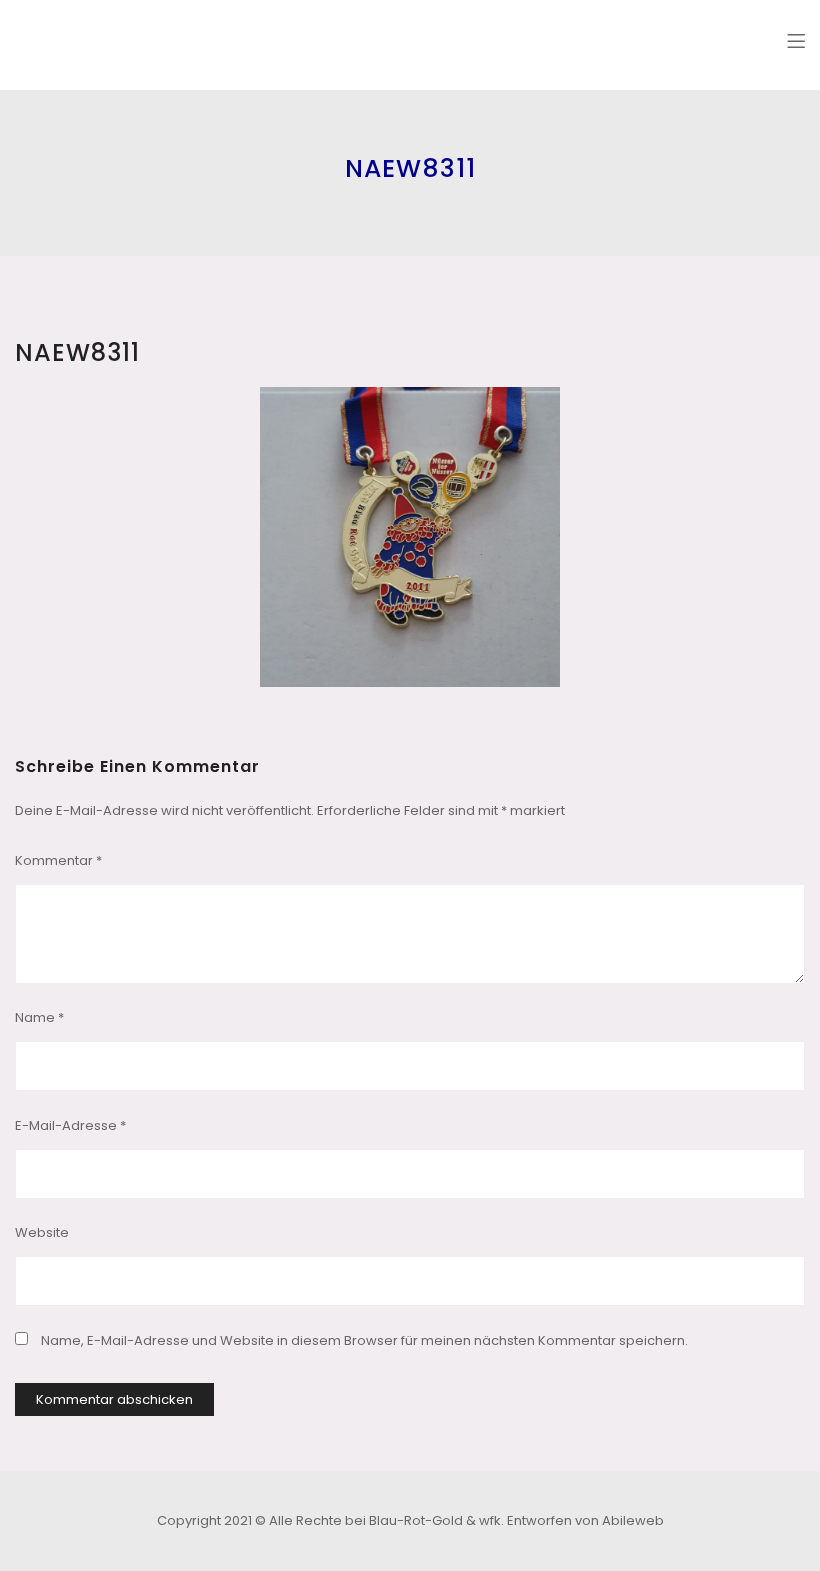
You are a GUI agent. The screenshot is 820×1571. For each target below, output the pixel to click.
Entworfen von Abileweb (585, 1520)
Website (42, 1232)
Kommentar (58, 860)
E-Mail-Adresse (70, 1125)
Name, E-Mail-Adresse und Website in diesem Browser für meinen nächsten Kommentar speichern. (364, 1340)
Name (39, 1017)
